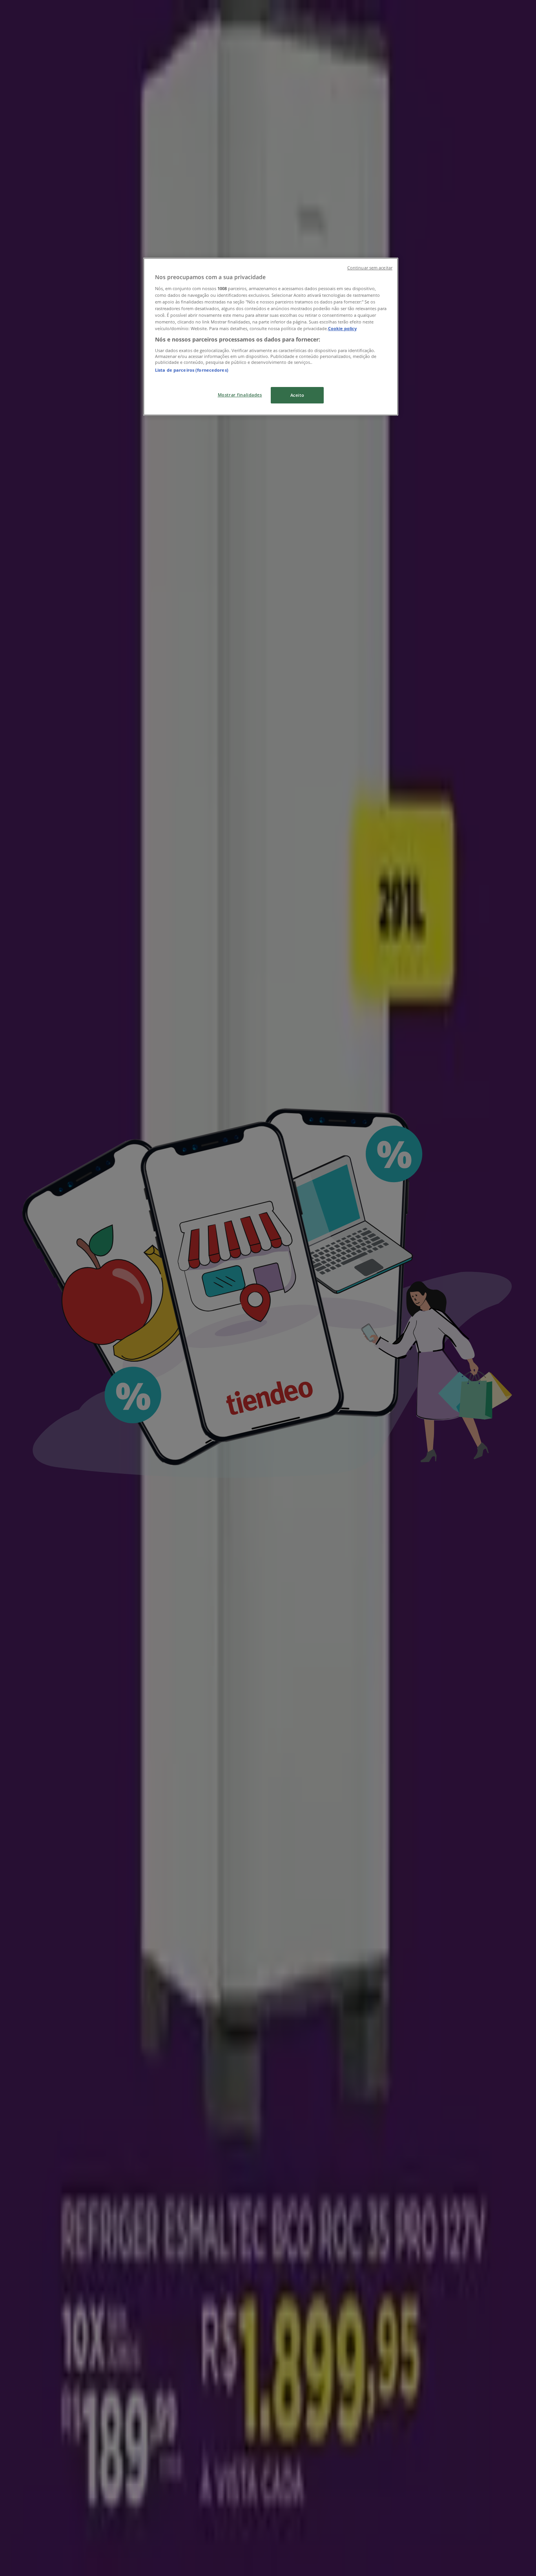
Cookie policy (342, 328)
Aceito (297, 395)
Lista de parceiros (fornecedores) (192, 370)
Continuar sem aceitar (370, 268)
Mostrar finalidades (240, 395)
